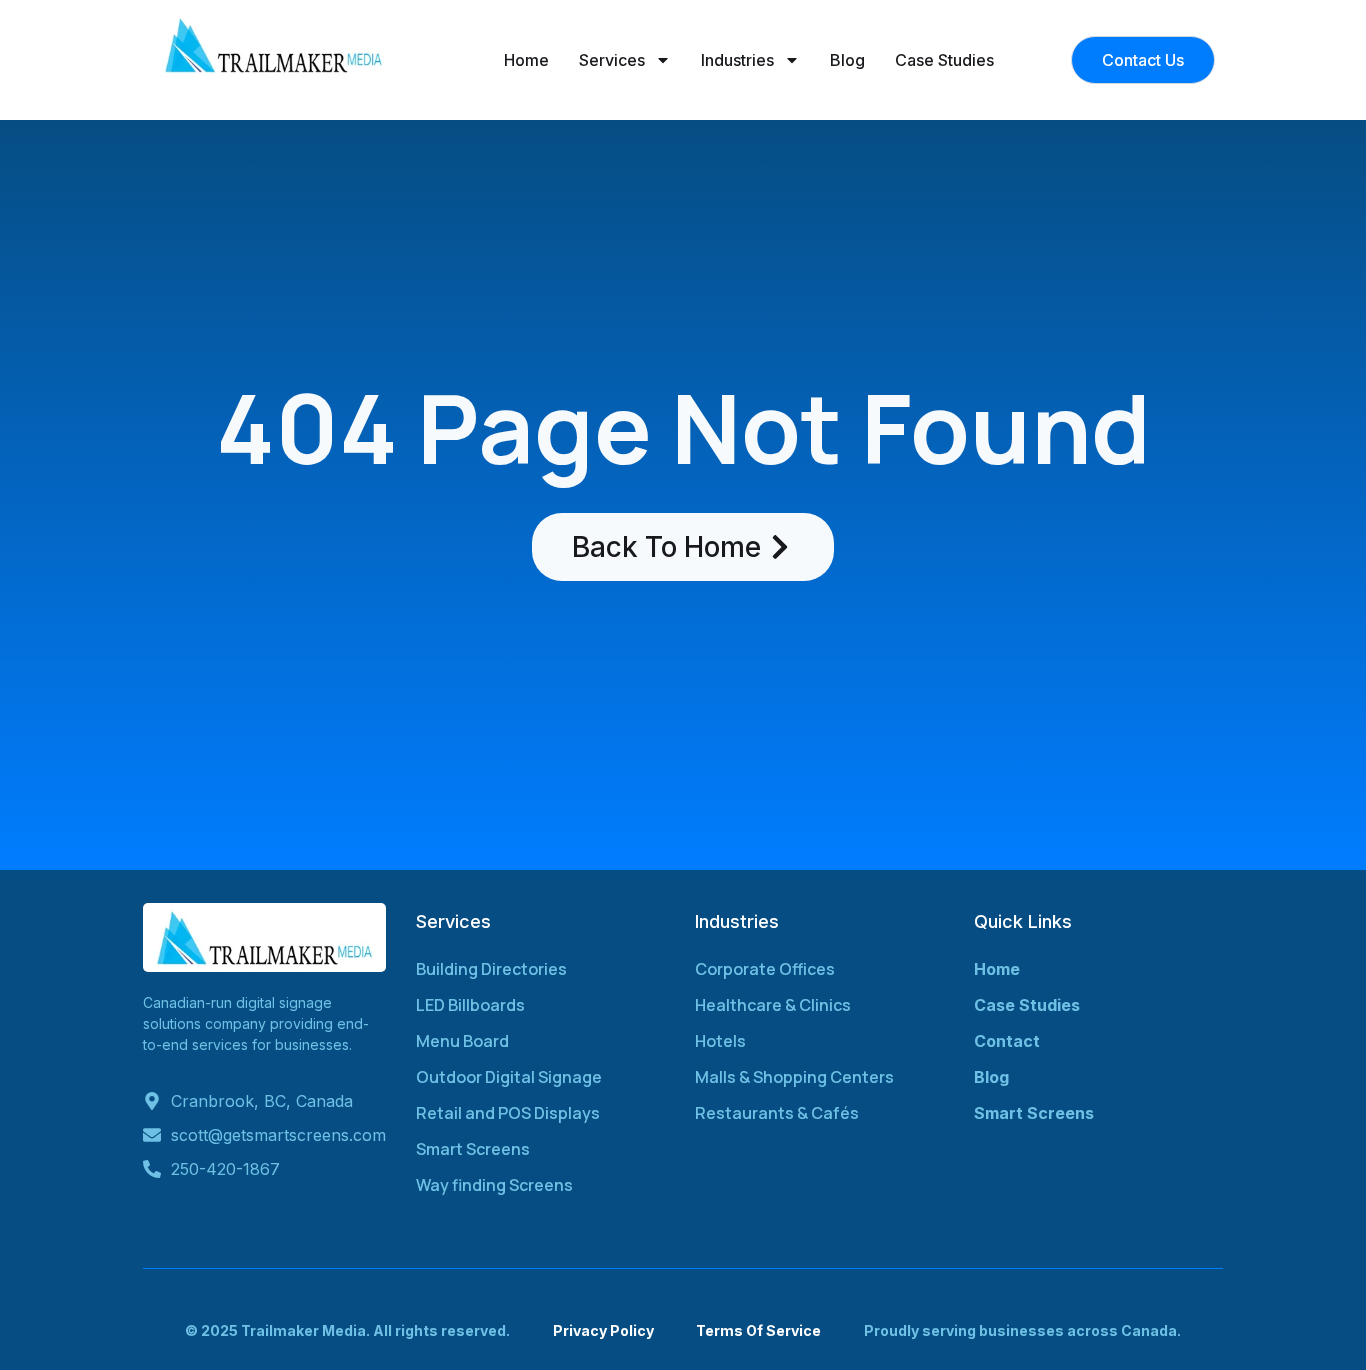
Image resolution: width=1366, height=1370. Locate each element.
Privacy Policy (603, 1330)
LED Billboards (470, 1005)
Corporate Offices (765, 969)
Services (612, 60)
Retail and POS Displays (508, 1113)
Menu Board (462, 1041)
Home (526, 60)
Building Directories (491, 969)
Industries (737, 60)
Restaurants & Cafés (777, 1113)
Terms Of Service (758, 1330)
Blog (847, 60)
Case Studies (944, 60)
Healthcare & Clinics (773, 1005)
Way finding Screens (494, 1185)
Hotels (720, 1041)
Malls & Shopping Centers (794, 1077)
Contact (1007, 1041)
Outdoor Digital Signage (509, 1077)
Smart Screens (473, 1149)
